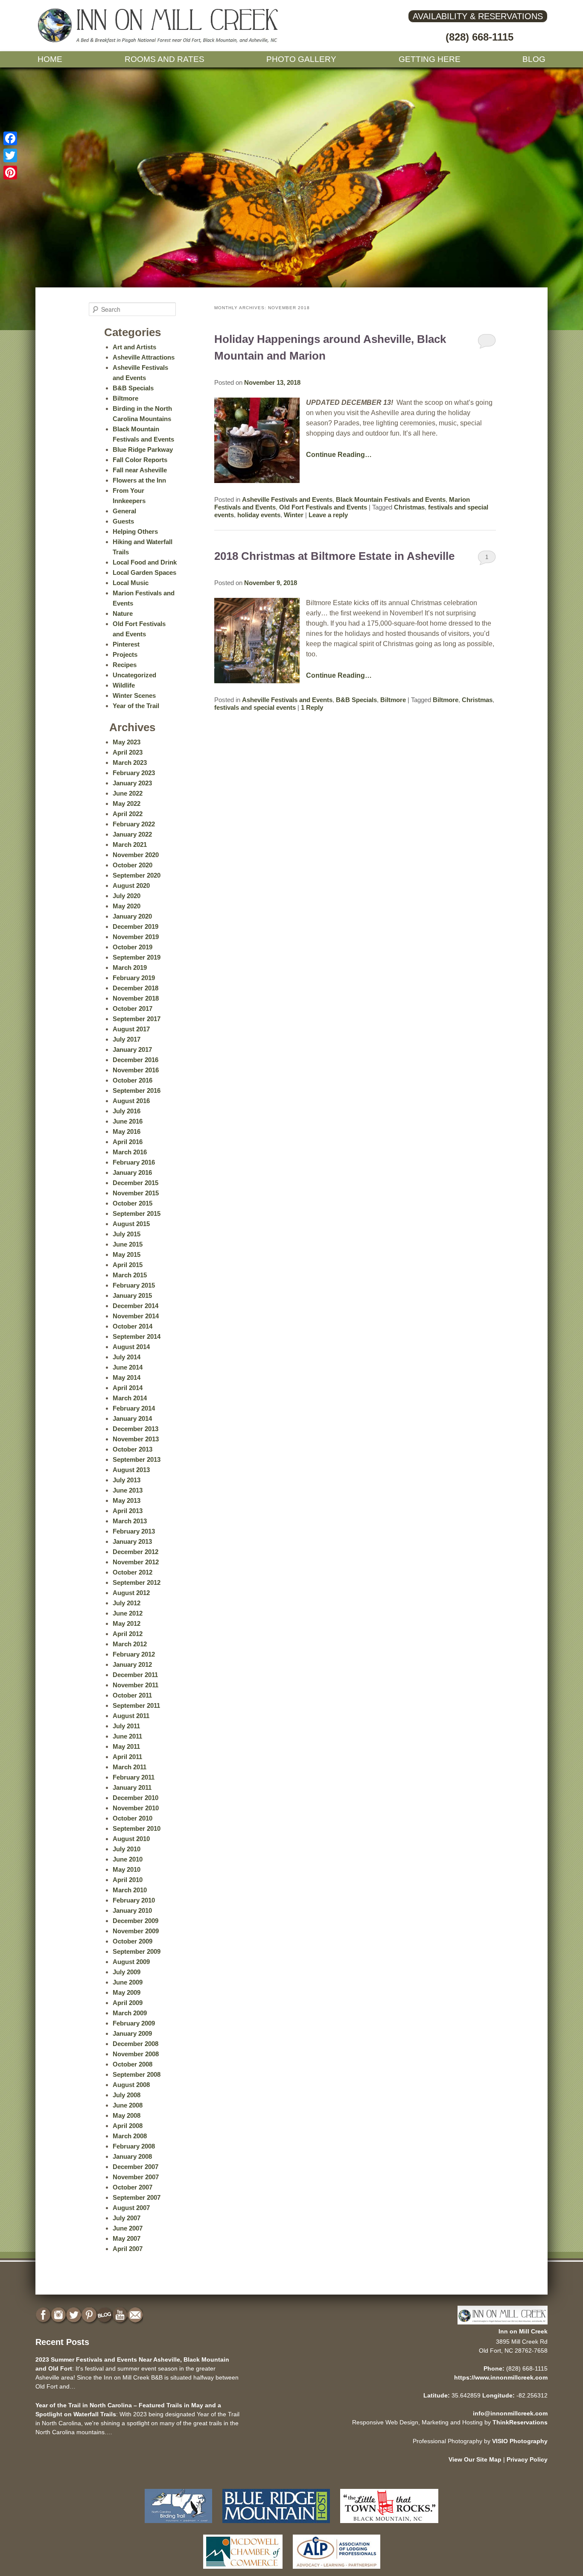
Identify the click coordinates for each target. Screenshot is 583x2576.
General (124, 511)
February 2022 (134, 824)
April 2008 (128, 2126)
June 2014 (128, 1367)
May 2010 (127, 1869)
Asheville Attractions (144, 357)
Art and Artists (134, 347)
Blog (534, 59)
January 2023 (132, 783)
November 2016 (136, 1070)
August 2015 (131, 1224)
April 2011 (127, 1757)
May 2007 (127, 2238)
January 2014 (132, 1418)
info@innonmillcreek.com (510, 2413)
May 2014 (127, 1377)
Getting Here (430, 59)
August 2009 (131, 1962)
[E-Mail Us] (136, 2315)
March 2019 (130, 967)
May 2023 (127, 742)
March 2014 (130, 1398)
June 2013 (128, 1490)
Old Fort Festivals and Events (323, 507)
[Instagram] (59, 2315)
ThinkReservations (520, 2422)
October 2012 (133, 1572)
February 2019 (134, 978)
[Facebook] (10, 138)
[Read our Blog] (105, 2315)
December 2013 (136, 1429)
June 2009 (128, 1982)
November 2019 (136, 937)
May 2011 (126, 1746)
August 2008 (131, 2085)
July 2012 (127, 1603)
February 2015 (134, 1285)
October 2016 (133, 1080)
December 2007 (136, 2167)
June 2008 (128, 2105)
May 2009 (127, 1992)
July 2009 (127, 1972)
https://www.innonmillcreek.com (501, 2377)
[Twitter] (10, 155)
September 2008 (137, 2074)
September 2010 (137, 1828)
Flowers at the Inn (139, 480)
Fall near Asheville (140, 470)
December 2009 (136, 1921)
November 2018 (136, 998)
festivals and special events (255, 707)
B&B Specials (356, 700)
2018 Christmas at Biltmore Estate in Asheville (334, 556)
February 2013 (134, 1531)
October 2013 (133, 1449)
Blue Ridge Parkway (143, 449)
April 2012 (128, 1634)
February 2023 (134, 773)
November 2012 (136, 1562)
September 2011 (136, 1705)
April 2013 (128, 1511)
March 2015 (130, 1275)
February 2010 (134, 1900)
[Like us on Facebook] (44, 2315)
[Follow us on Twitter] (75, 2315)
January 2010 (132, 1910)
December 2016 (136, 1060)
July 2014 (127, 1357)
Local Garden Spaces (144, 572)
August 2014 (131, 1347)
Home (50, 59)
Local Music (131, 583)
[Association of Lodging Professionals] (337, 2571)
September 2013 (137, 1459)
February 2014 (134, 1408)
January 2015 (132, 1295)
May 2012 (127, 1623)
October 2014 (133, 1326)
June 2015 (128, 1244)
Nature (123, 613)
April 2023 (128, 752)
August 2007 (131, 2208)
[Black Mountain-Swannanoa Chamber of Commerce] (389, 2525)
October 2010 (133, 1818)
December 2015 (136, 1183)
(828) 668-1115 (480, 37)
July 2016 (127, 1111)
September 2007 (137, 2197)
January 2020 (132, 916)
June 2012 (128, 1613)
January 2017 (132, 1049)
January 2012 (132, 1664)
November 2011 (136, 1685)
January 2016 (132, 1172)
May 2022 (127, 804)
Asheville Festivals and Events (287, 499)
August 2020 (131, 885)
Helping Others (135, 531)
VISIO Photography (520, 2441)
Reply (312, 707)
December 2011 (135, 1675)
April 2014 (128, 1388)
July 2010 (127, 1849)
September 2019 (137, 957)
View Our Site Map (475, 2459)
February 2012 (134, 1654)
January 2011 (132, 1787)
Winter (294, 515)
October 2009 (133, 1941)
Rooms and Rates (165, 59)
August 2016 (131, 1101)
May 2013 (127, 1500)
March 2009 (130, 2013)
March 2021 (130, 845)
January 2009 (132, 2033)
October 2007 (133, 2187)
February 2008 (134, 2146)
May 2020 (127, 906)
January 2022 (132, 834)
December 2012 (136, 1552)
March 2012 (130, 1644)
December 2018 (136, 988)
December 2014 (136, 1306)
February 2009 (134, 2023)
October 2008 (133, 2064)
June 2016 (128, 1121)
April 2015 (128, 1265)
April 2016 (128, 1142)
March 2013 (130, 1521)
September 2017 (137, 1019)
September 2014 (137, 1336)
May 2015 (127, 1254)
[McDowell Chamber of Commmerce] (243, 2571)
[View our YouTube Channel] (121, 2315)
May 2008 (127, 2115)
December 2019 (136, 926)
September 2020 (137, 875)
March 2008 (130, 2136)
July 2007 (127, 2218)
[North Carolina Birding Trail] (178, 2525)
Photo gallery (301, 59)
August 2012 (131, 1593)
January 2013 (132, 1541)
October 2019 (133, 947)
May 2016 (127, 1131)
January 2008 (132, 2156)
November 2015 (136, 1193)
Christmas (409, 507)
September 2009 (137, 1951)
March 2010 (130, 1890)
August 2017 (131, 1029)
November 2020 (136, 855)
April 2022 (128, 814)
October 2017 (133, 1008)
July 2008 (127, 2095)
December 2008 (136, 2044)
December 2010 (136, 1798)
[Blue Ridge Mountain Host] (276, 2525)
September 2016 (137, 1090)
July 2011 (126, 1726)
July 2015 (127, 1234)
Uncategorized (134, 675)
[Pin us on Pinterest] (90, 2315)
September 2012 (137, 1582)
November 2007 (136, 2177)
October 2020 (133, 865)
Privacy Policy (527, 2459)
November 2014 (136, 1316)
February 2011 (134, 1777)
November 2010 (136, 1808)
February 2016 (134, 1162)
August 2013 (131, 1470)
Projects (125, 654)
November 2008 (136, 2054)
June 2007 (128, 2228)
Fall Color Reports (140, 460)
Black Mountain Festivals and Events (391, 499)
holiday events (259, 515)
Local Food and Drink (145, 562)
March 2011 (130, 1767)
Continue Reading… (339, 455)
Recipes (125, 665)
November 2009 (136, 1931)
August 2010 (131, 1839)
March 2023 (130, 763)
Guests (123, 521)
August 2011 (131, 1716)
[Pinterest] (10, 173)
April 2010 (128, 1880)
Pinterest (126, 644)
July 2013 (127, 1480)
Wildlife (124, 685)
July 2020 (127, 896)
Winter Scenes (134, 695)
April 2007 (128, 2249)
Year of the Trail (136, 706)
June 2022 (128, 793)
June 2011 (127, 1736)
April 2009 (128, 2003)
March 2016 (130, 1152)
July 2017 (127, 1039)
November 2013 (136, 1439)
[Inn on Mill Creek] (159, 41)
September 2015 (137, 1213)
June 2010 (128, 1859)
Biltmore (393, 700)
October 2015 (133, 1203)
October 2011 (132, 1695)
